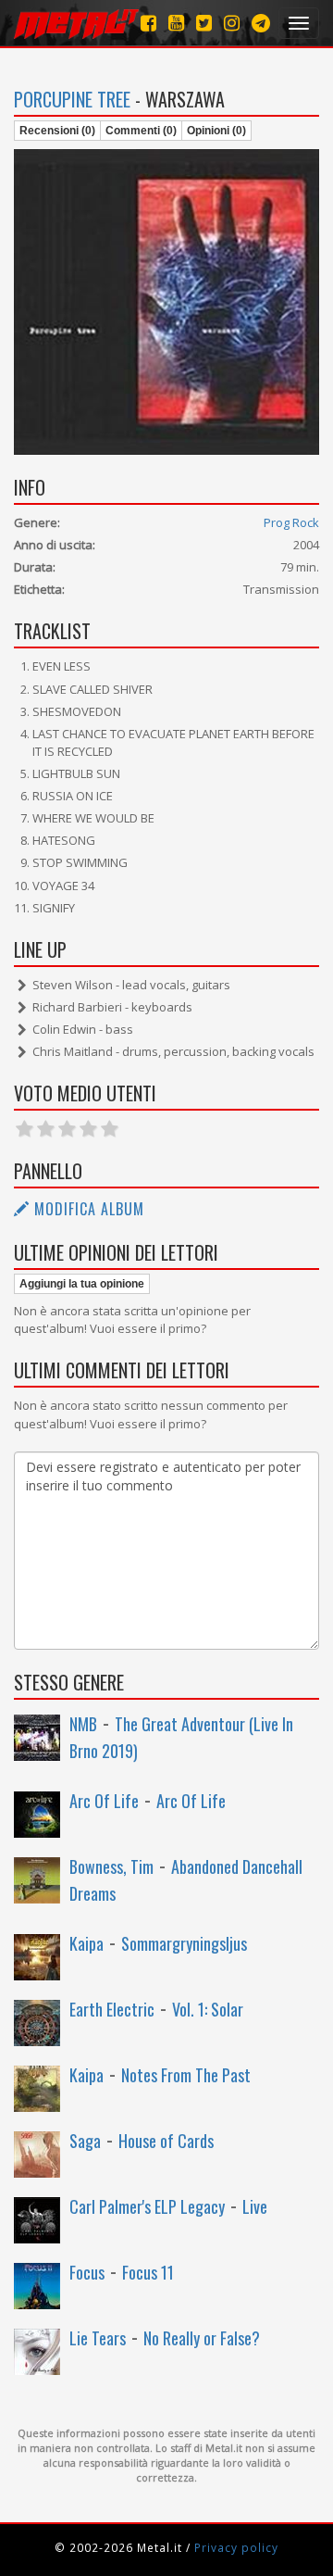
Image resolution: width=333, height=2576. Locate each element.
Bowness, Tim (111, 1866)
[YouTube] (176, 23)
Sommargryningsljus (184, 1943)
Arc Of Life (104, 1801)
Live (255, 2206)
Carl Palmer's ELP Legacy (147, 2206)
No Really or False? (202, 2338)
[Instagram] (261, 23)
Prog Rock (291, 522)
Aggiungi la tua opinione (82, 1284)
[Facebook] (148, 23)
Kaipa (86, 1943)
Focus (87, 2272)
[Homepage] (76, 23)
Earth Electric (112, 2009)
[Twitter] (204, 23)
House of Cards (166, 2141)
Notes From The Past (186, 2075)
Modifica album (87, 1209)
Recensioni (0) (57, 131)
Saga (85, 2141)
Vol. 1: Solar (208, 2009)
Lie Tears (98, 2338)
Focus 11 (148, 2272)
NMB (83, 1724)
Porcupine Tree (72, 99)
